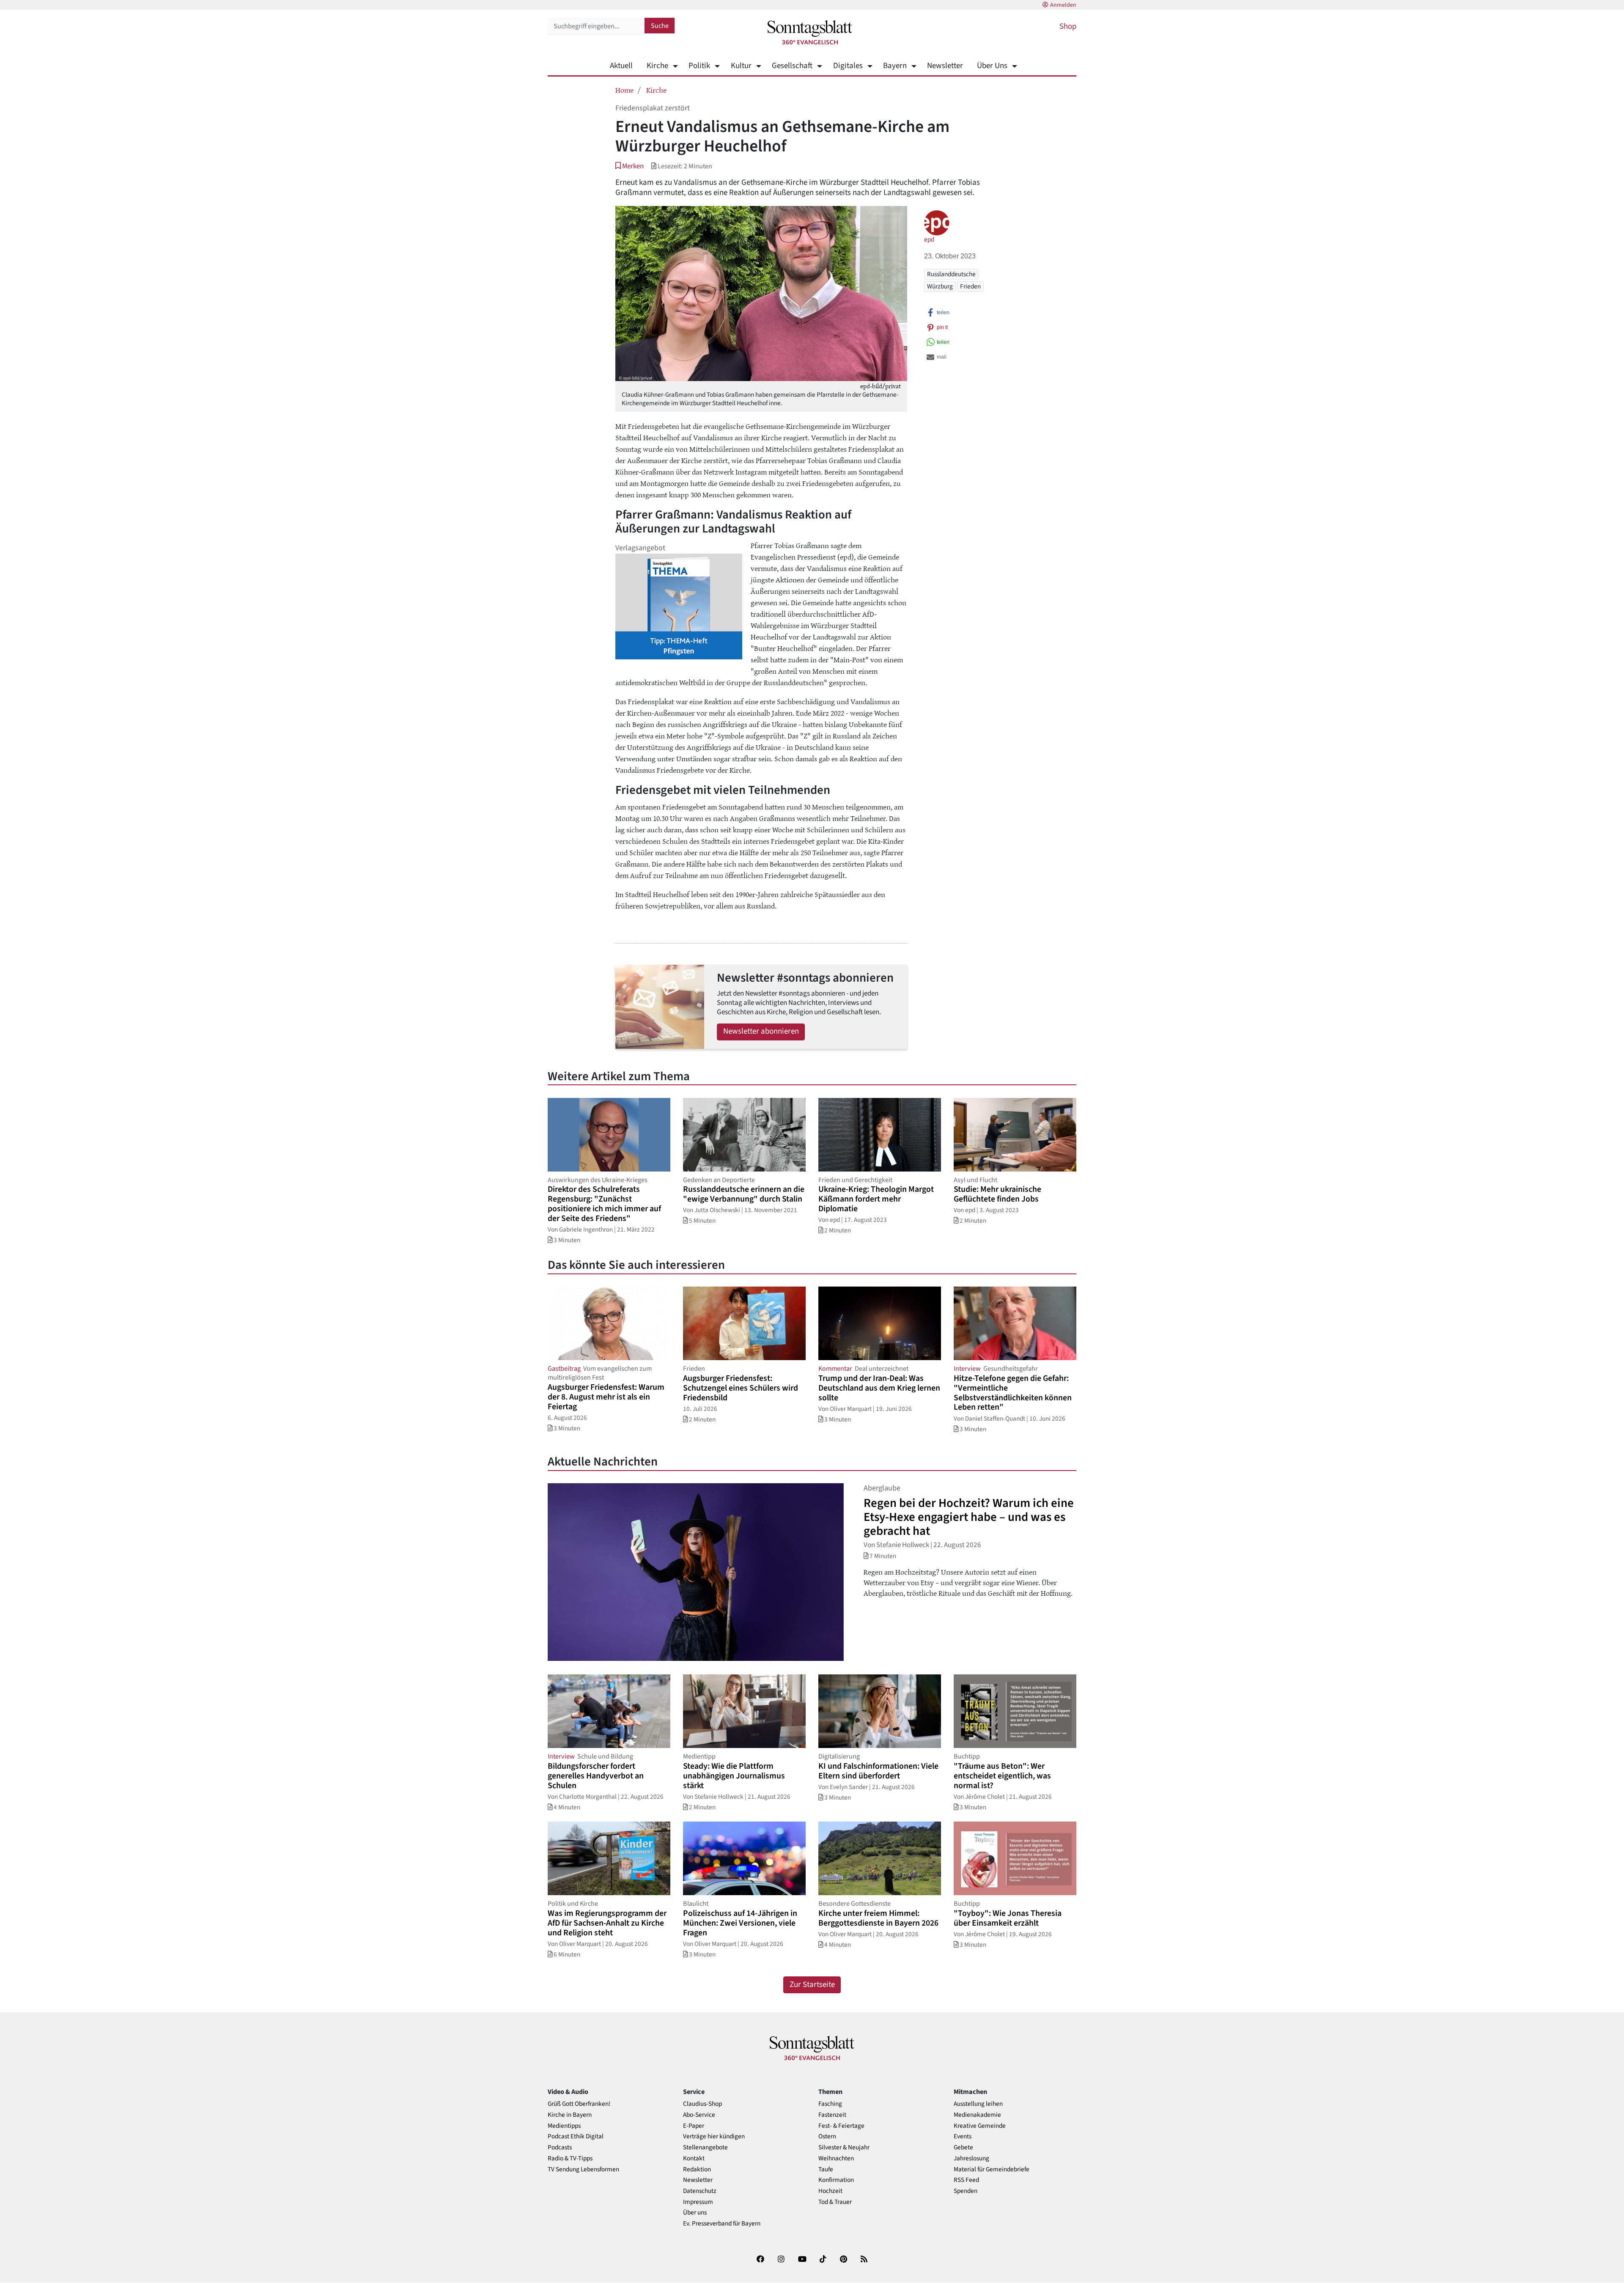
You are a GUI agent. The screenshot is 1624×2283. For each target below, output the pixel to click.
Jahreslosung (971, 2158)
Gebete (963, 2147)
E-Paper (694, 2126)
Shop (1068, 26)
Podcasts (560, 2147)
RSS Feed (966, 2180)
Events (963, 2136)
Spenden (966, 2191)
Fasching (830, 2104)
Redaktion (697, 2169)
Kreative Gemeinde (980, 2126)
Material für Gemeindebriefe (992, 2169)
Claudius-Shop (702, 2104)
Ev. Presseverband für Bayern (722, 2224)
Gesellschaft (792, 66)
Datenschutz (700, 2191)
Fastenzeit (832, 2115)
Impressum (698, 2202)
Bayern (895, 66)
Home (624, 90)
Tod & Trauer (835, 2202)
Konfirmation (836, 2180)
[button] (630, 166)
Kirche (657, 66)
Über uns (695, 2213)
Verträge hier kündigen (714, 2136)
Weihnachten (836, 2158)
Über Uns (992, 66)
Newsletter (945, 66)
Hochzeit (830, 2191)
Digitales (848, 66)
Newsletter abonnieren (761, 1031)
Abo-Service (699, 2115)
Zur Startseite (812, 1985)
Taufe (826, 2169)
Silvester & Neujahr (844, 2147)
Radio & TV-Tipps (570, 2158)
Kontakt (694, 2158)
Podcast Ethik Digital (576, 2136)
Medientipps (564, 2126)
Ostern (827, 2136)
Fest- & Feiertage (841, 2126)
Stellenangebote (705, 2147)
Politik (699, 66)
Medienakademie (977, 2115)
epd (929, 239)
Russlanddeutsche (951, 274)
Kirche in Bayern (570, 2115)
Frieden (970, 286)
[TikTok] (823, 2261)
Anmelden (1063, 5)
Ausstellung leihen (978, 2104)
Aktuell (621, 66)
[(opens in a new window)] (760, 2261)
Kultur (741, 66)
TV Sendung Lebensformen (583, 2169)
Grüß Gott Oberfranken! (579, 2104)
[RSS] (864, 2261)
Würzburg (940, 286)
